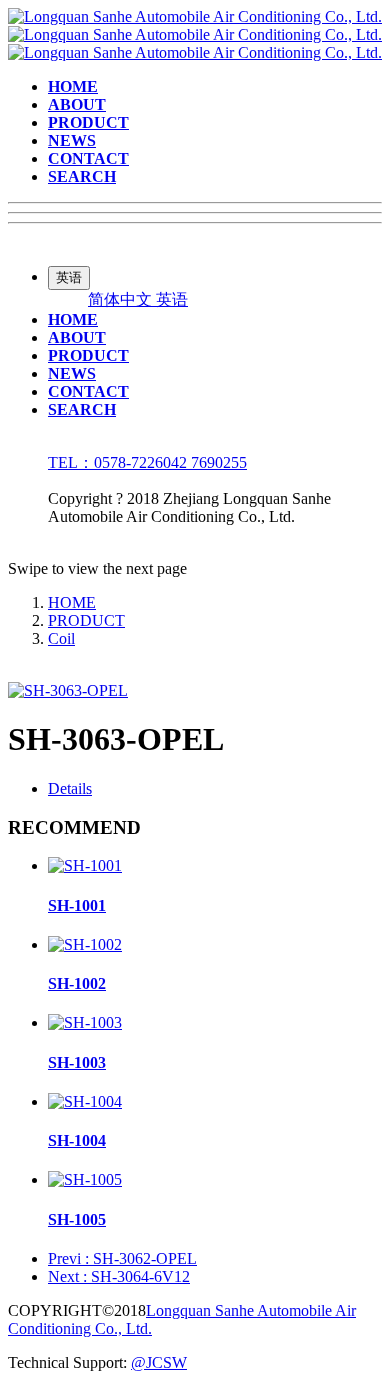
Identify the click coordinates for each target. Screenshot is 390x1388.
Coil (61, 638)
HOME (72, 602)
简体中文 (122, 299)
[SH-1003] (85, 1022)
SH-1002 (77, 983)
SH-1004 (77, 1140)
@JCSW (159, 1362)
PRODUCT (86, 620)
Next (119, 1276)
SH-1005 (77, 1219)
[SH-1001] (85, 865)
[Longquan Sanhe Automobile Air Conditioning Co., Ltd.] (195, 34)
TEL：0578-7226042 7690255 (147, 462)
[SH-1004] (85, 1101)
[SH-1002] (85, 944)
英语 (172, 299)
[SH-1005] (85, 1179)
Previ (122, 1258)
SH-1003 (77, 1062)
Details (70, 788)
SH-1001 (77, 905)
